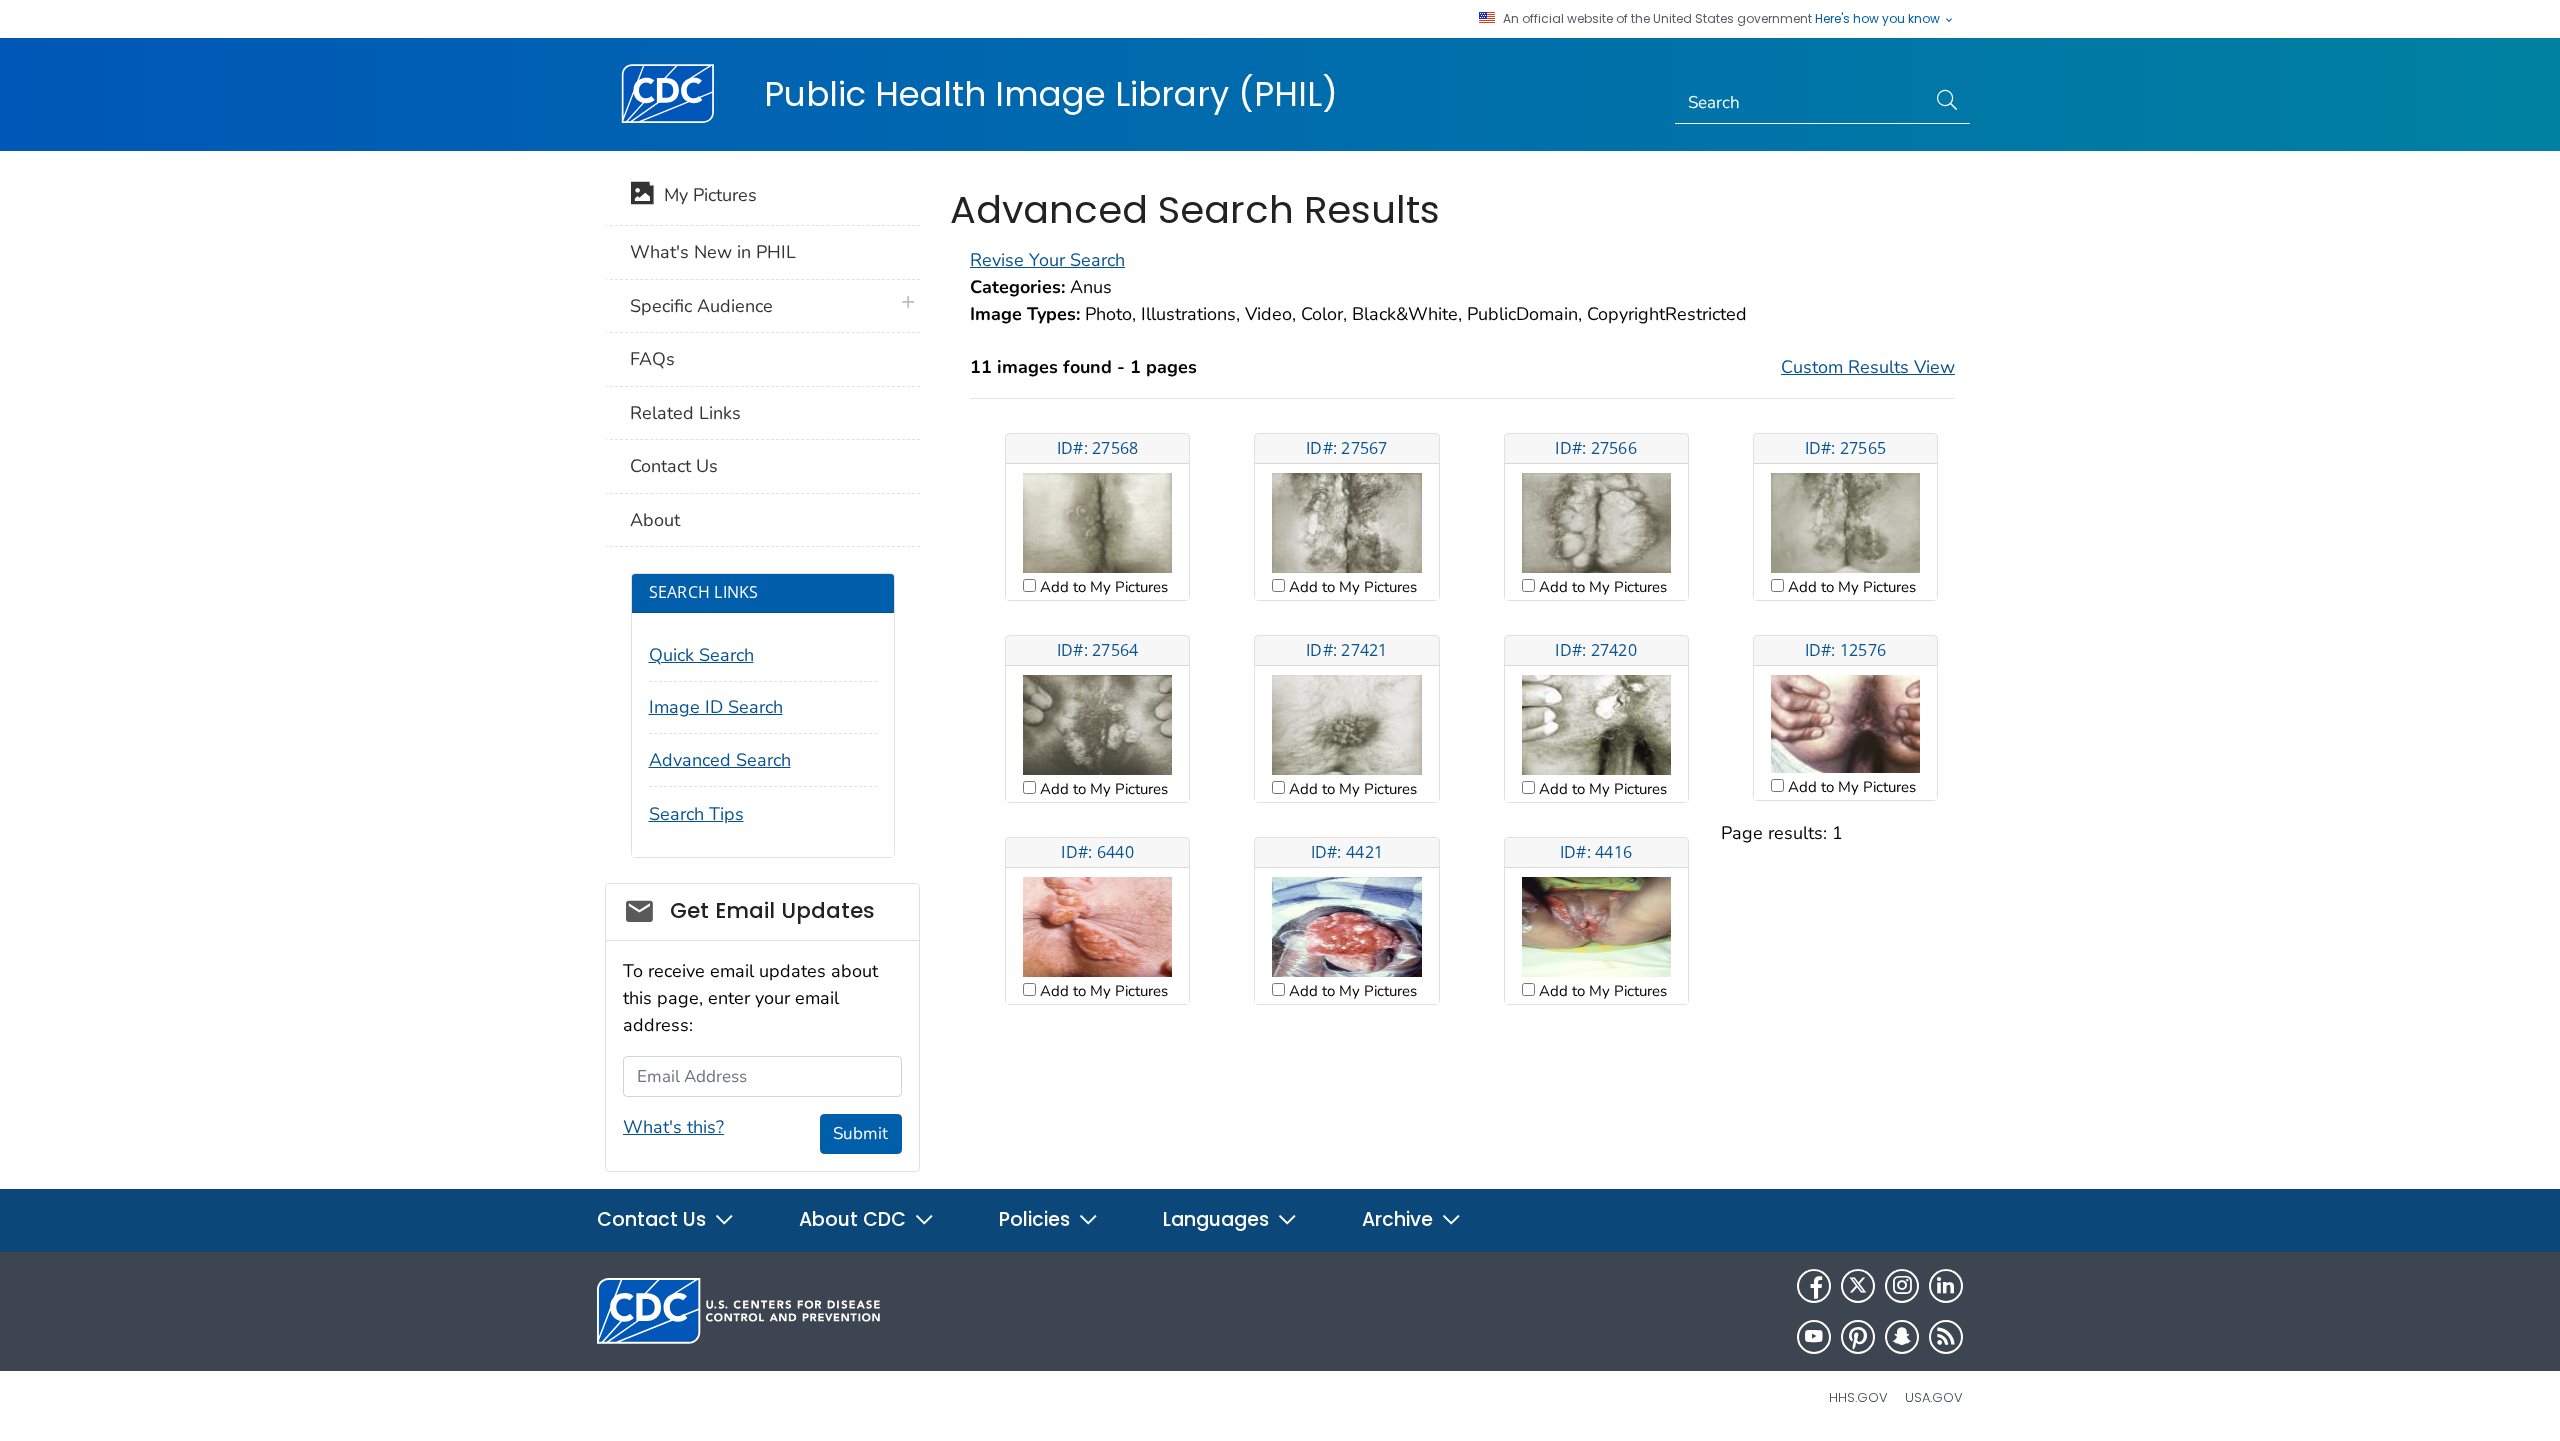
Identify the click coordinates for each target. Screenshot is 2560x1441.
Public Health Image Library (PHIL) (1051, 94)
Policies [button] (1037, 1219)
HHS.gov (1858, 1397)
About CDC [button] (855, 1219)
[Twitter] (1858, 1286)
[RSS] (1946, 1337)
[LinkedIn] (1946, 1286)
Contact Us (674, 466)
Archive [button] (1400, 1219)
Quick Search (701, 655)
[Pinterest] (1858, 1337)
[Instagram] (1902, 1286)
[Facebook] (1814, 1286)
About (655, 520)
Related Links (685, 413)
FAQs (652, 359)
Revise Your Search (1047, 260)
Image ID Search (716, 707)
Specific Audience (701, 306)
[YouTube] (1814, 1337)
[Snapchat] (1902, 1337)
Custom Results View (1868, 367)
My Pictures (705, 195)
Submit (860, 1133)
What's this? (673, 1127)
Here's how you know (1879, 19)
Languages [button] (1218, 1219)
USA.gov (1934, 1397)
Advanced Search (720, 760)
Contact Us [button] (654, 1219)
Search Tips (696, 814)
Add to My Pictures (1102, 587)
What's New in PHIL (713, 252)
